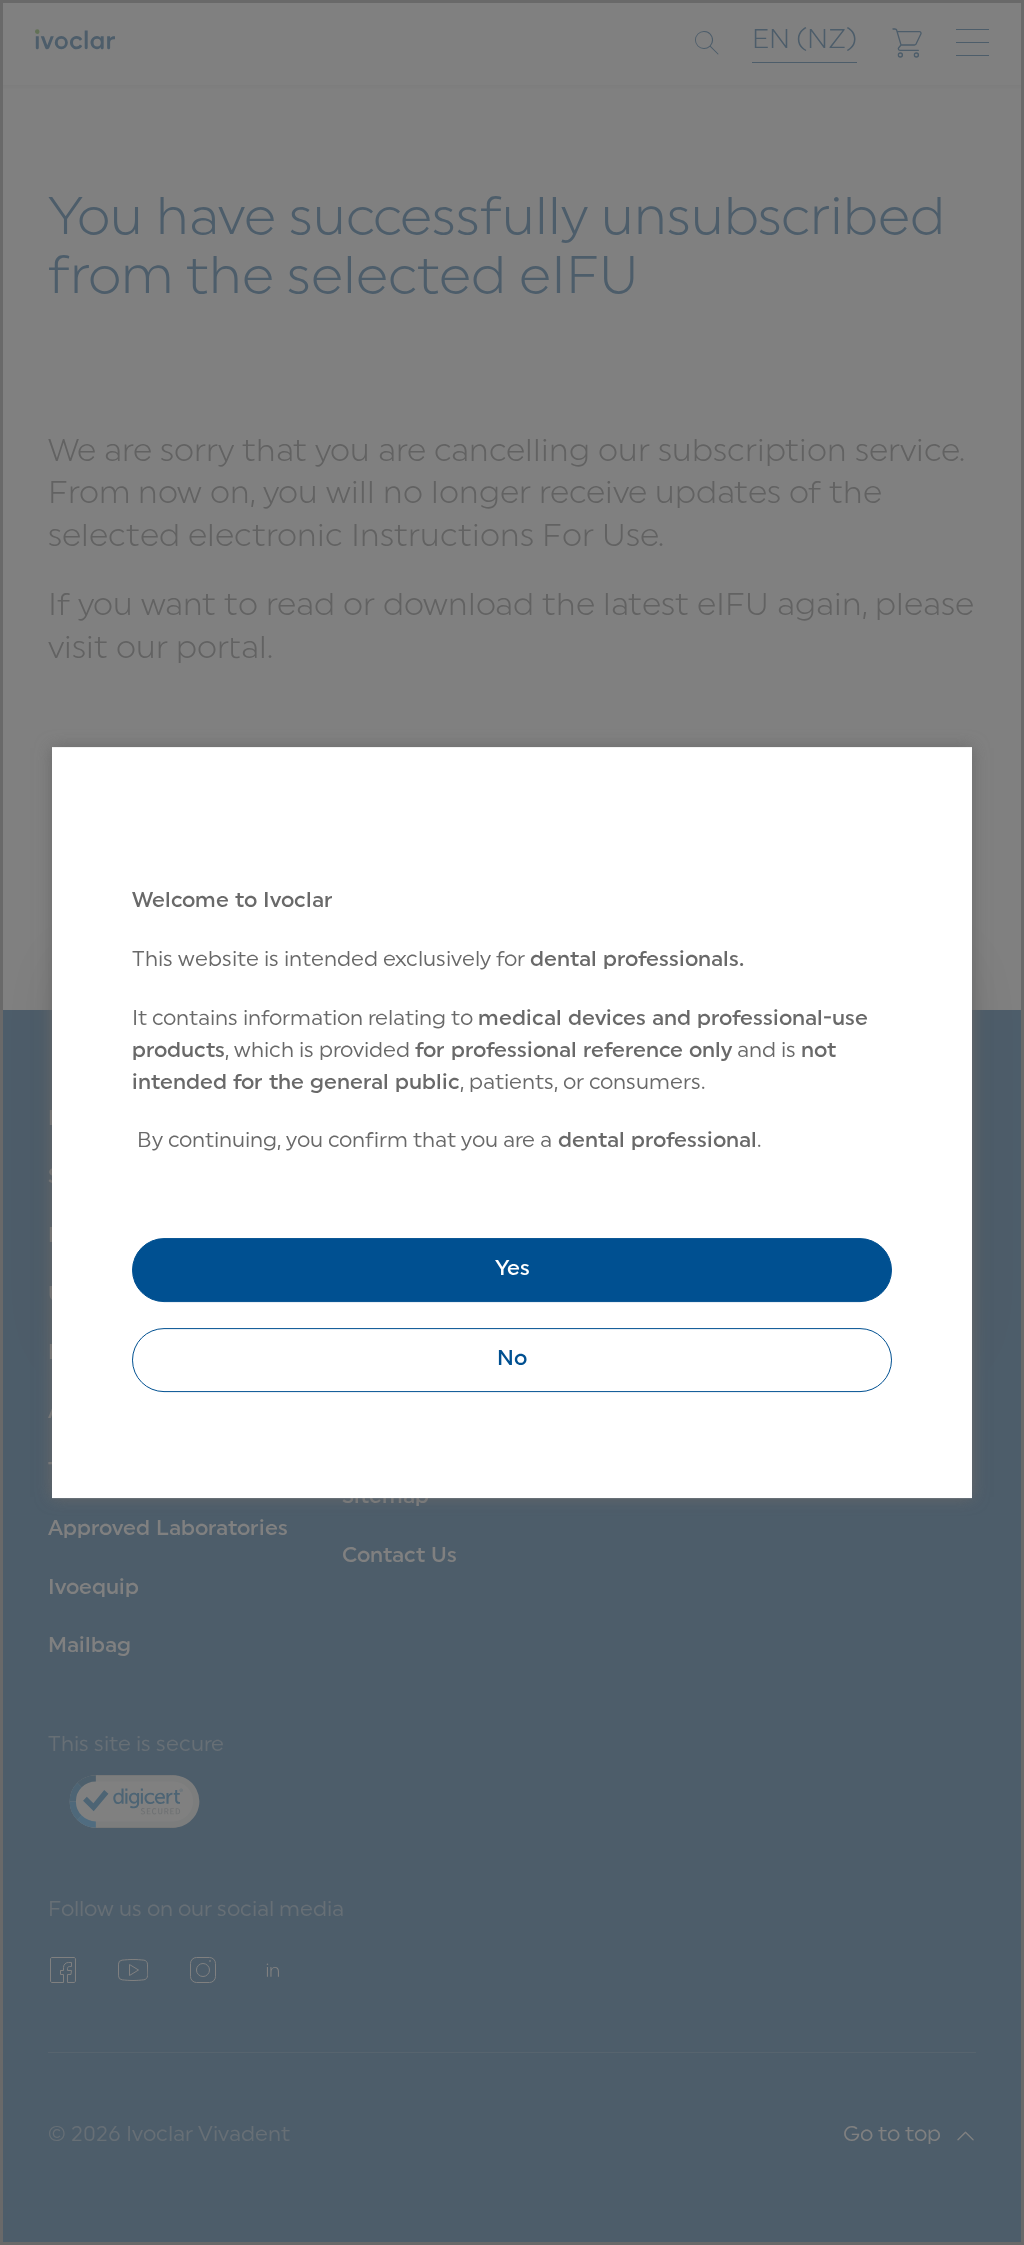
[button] (512, 1359)
